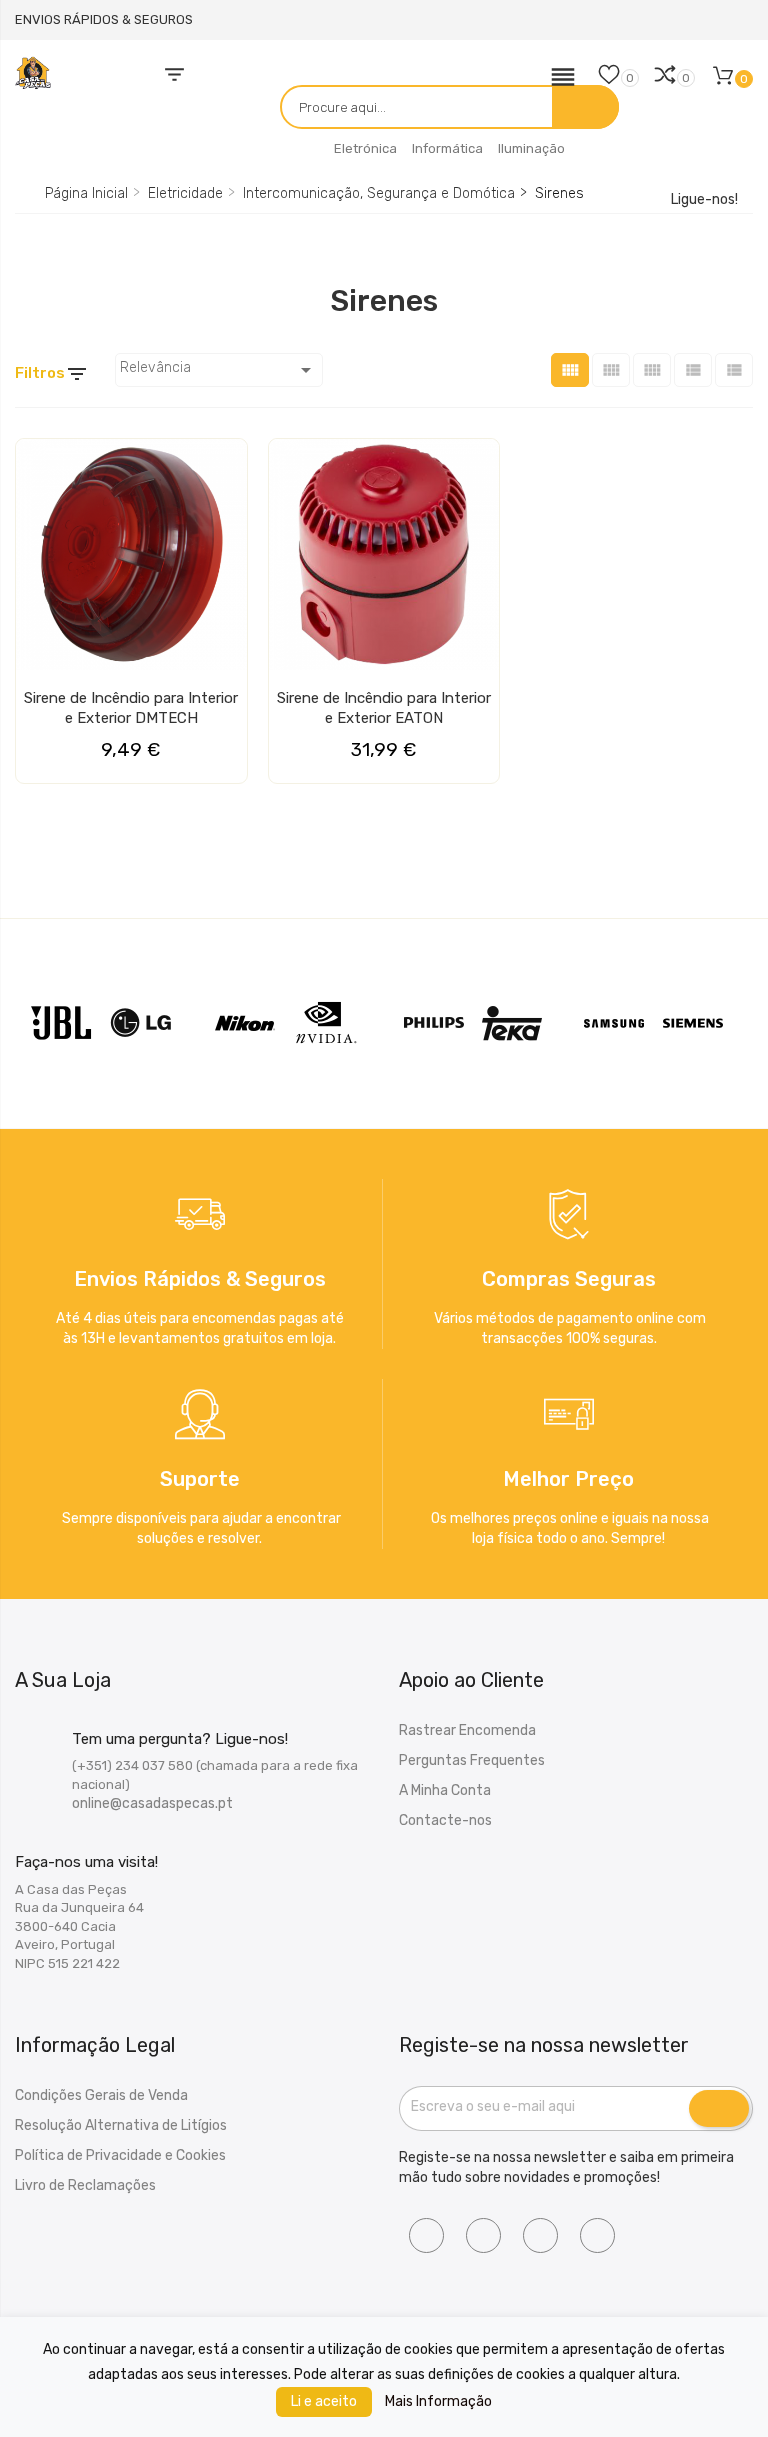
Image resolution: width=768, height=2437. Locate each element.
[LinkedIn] (540, 2235)
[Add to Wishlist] (36, 462)
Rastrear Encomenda (467, 1730)
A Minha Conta (445, 1790)
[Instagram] (483, 2235)
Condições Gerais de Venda (101, 2095)
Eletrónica (365, 148)
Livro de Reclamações (85, 2185)
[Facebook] (426, 2235)
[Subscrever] (719, 2109)
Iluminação (531, 148)
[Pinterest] (597, 2235)
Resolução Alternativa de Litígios (121, 2125)
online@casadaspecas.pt (152, 1803)
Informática (447, 148)
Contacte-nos (445, 1820)
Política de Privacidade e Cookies (120, 2155)
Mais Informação (438, 2401)
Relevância (219, 370)
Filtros (52, 374)
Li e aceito (324, 2401)
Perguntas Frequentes (472, 1760)
